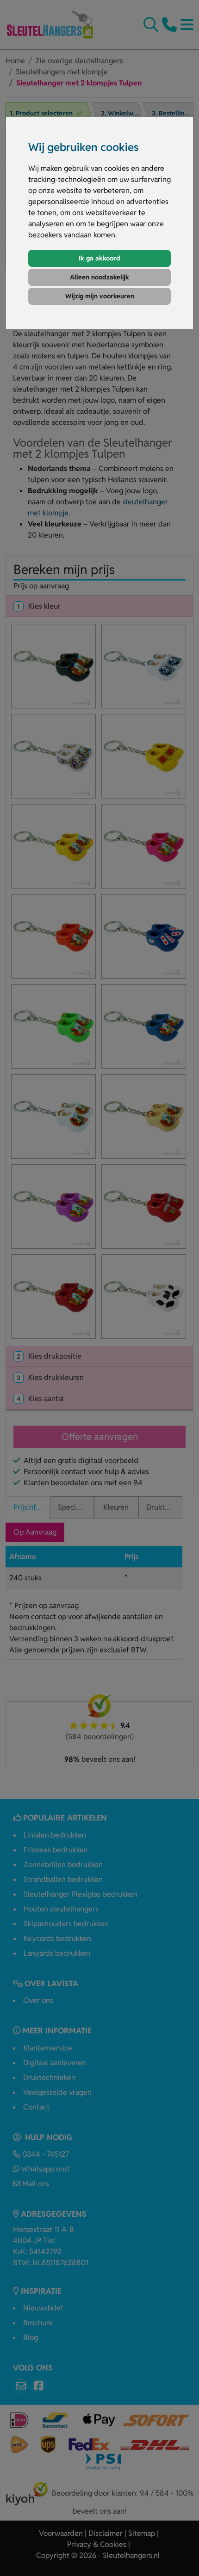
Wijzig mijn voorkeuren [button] (100, 296)
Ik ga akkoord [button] (99, 258)
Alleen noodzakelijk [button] (99, 277)
